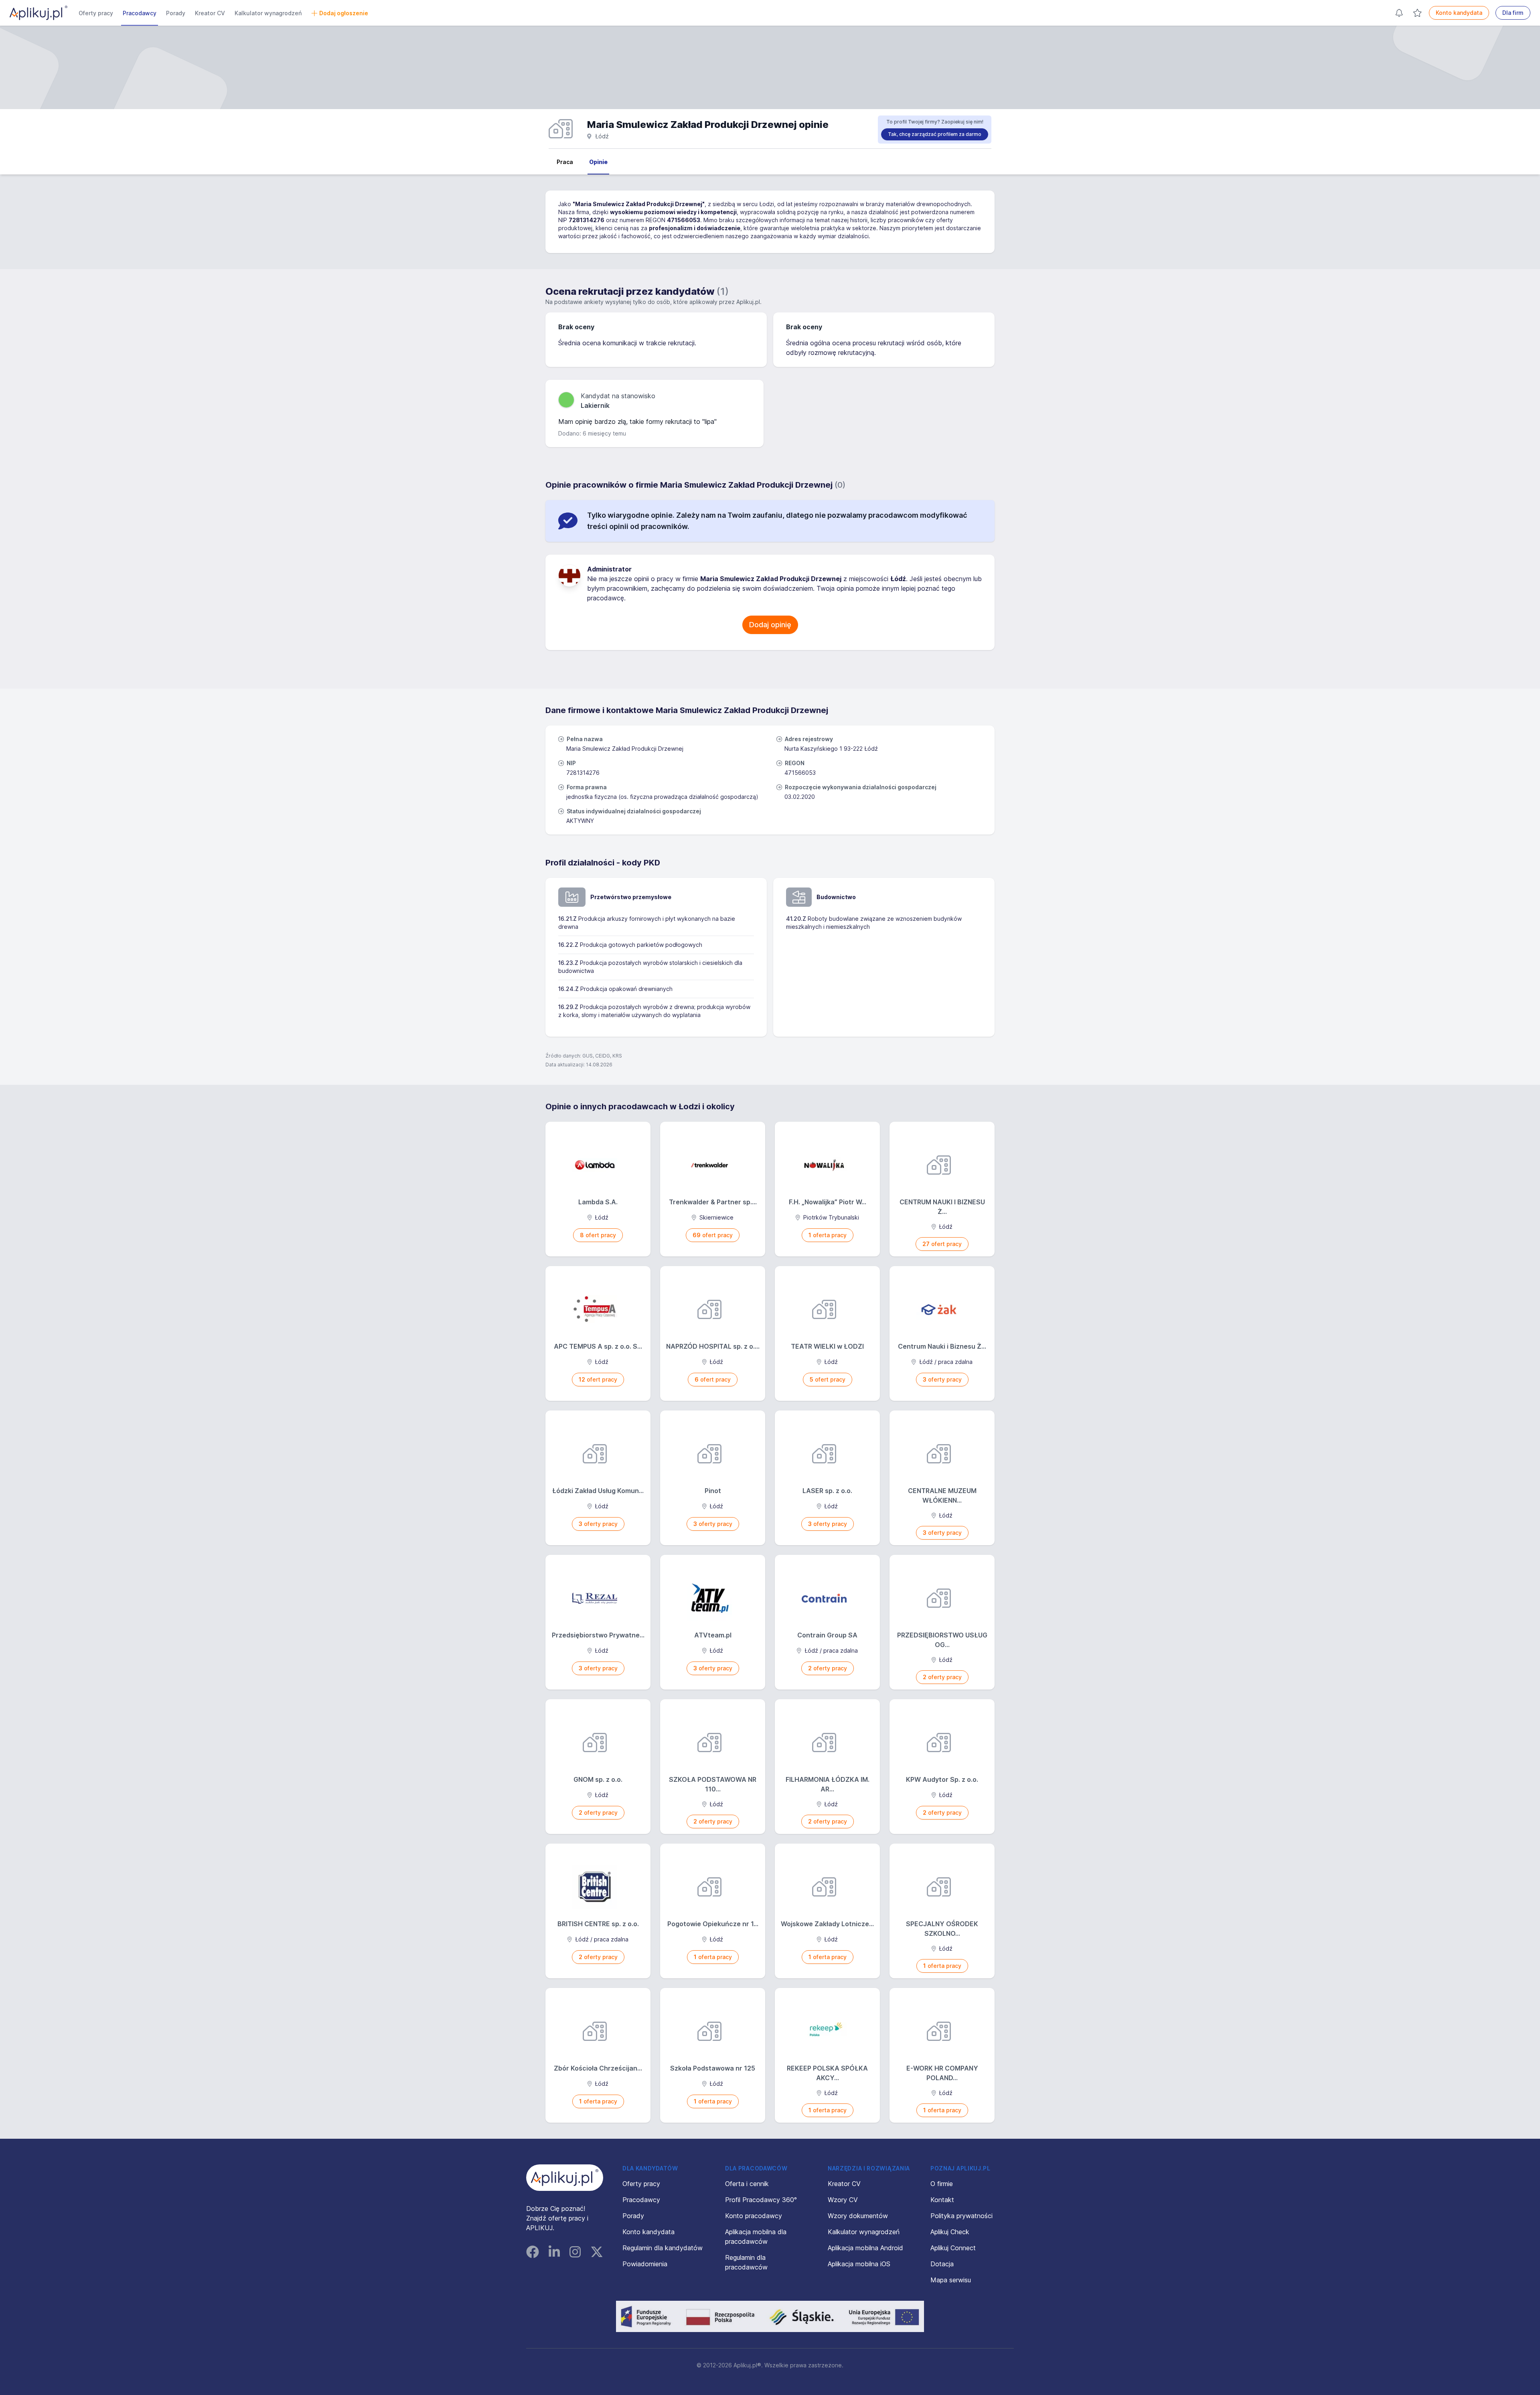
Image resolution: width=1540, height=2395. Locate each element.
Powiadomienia (645, 2264)
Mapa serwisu (951, 2280)
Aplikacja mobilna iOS (859, 2264)
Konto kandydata (1459, 13)
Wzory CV (843, 2200)
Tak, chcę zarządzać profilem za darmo (935, 134)
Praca (565, 162)
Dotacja (942, 2264)
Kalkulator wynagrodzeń (268, 13)
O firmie (942, 2184)
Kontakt (942, 2200)
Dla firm (1513, 13)
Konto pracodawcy (754, 2216)
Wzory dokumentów (858, 2216)
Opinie (598, 162)
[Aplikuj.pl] (565, 2178)
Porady (176, 13)
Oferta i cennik (747, 2184)
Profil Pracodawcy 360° (761, 2200)
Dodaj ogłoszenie (344, 13)
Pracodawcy (140, 13)
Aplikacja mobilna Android (865, 2248)
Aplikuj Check (950, 2232)
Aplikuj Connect (953, 2248)
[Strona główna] (38, 13)
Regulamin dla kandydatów (663, 2248)
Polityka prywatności (961, 2216)
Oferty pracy (96, 13)
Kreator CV (210, 13)
